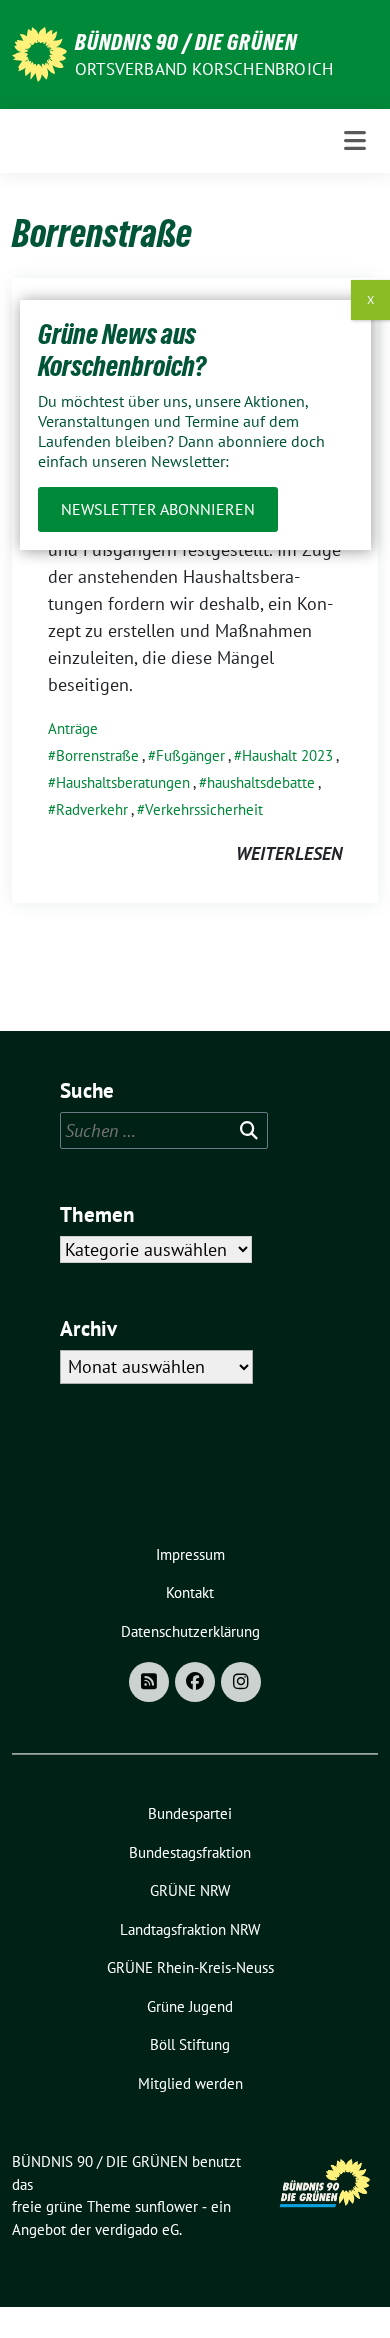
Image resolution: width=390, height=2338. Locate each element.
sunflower (166, 2206)
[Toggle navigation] (355, 141)
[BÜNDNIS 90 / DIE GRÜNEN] (39, 52)
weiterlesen (289, 853)
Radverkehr (92, 809)
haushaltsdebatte (261, 782)
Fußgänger (190, 755)
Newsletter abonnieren (158, 509)
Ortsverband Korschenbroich (204, 69)
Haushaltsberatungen (123, 782)
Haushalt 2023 (287, 755)
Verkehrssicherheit (204, 809)
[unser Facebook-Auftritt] (195, 1682)
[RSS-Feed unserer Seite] (149, 1682)
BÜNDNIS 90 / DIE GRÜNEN (186, 42)
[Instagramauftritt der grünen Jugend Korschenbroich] (241, 1682)
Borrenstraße (97, 755)
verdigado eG (137, 2229)
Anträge (73, 728)
